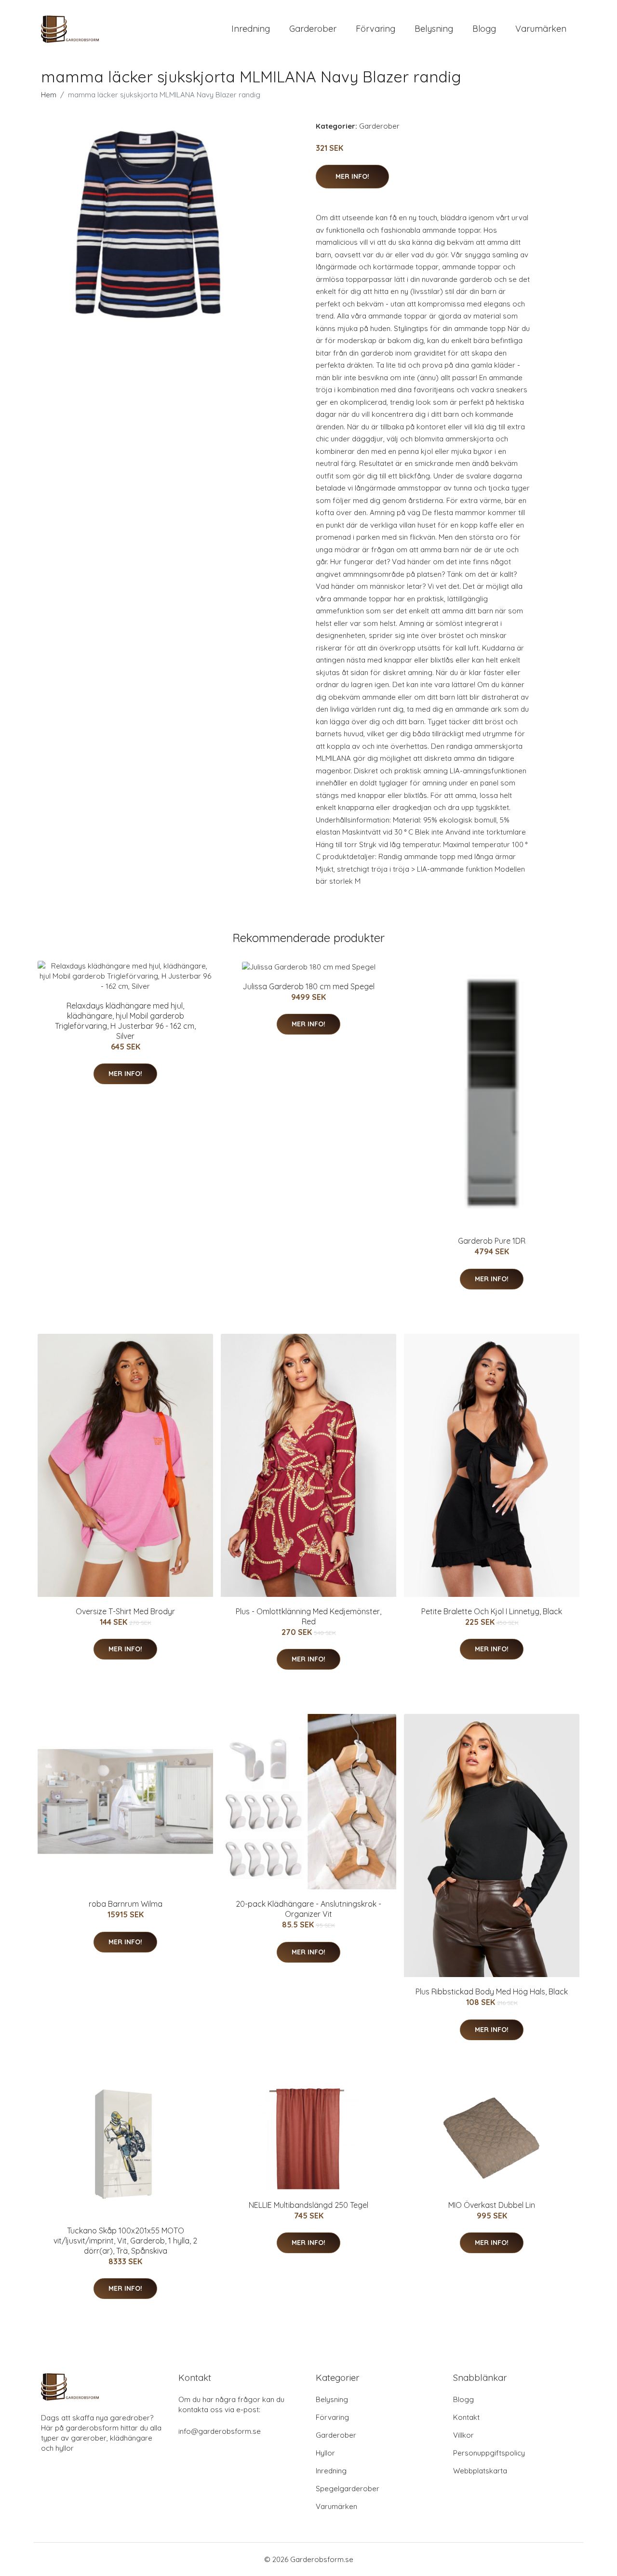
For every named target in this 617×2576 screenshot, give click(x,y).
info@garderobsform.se (220, 2431)
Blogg (484, 29)
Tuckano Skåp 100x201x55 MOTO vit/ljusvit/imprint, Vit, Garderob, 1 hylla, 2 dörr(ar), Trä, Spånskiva (125, 2241)
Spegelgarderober (348, 2489)
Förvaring (376, 29)
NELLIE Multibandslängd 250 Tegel (308, 2205)
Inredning (251, 29)
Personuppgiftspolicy (489, 2453)
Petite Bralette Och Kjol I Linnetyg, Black (492, 1611)
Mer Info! (352, 176)
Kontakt (466, 2417)
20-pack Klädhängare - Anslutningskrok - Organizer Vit (308, 1909)
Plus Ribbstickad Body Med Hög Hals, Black (492, 1992)
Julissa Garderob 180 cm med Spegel (308, 986)
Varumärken (541, 29)
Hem (49, 95)
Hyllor (325, 2453)
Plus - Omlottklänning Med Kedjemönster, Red (308, 1616)
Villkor (463, 2435)
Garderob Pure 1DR (492, 1241)
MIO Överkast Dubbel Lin (492, 2205)
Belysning (434, 29)
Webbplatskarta (480, 2471)
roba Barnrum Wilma (126, 1904)
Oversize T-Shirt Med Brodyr (125, 1611)
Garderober (313, 29)
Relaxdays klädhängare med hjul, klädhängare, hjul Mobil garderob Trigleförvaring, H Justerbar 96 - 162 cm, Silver (125, 1021)
